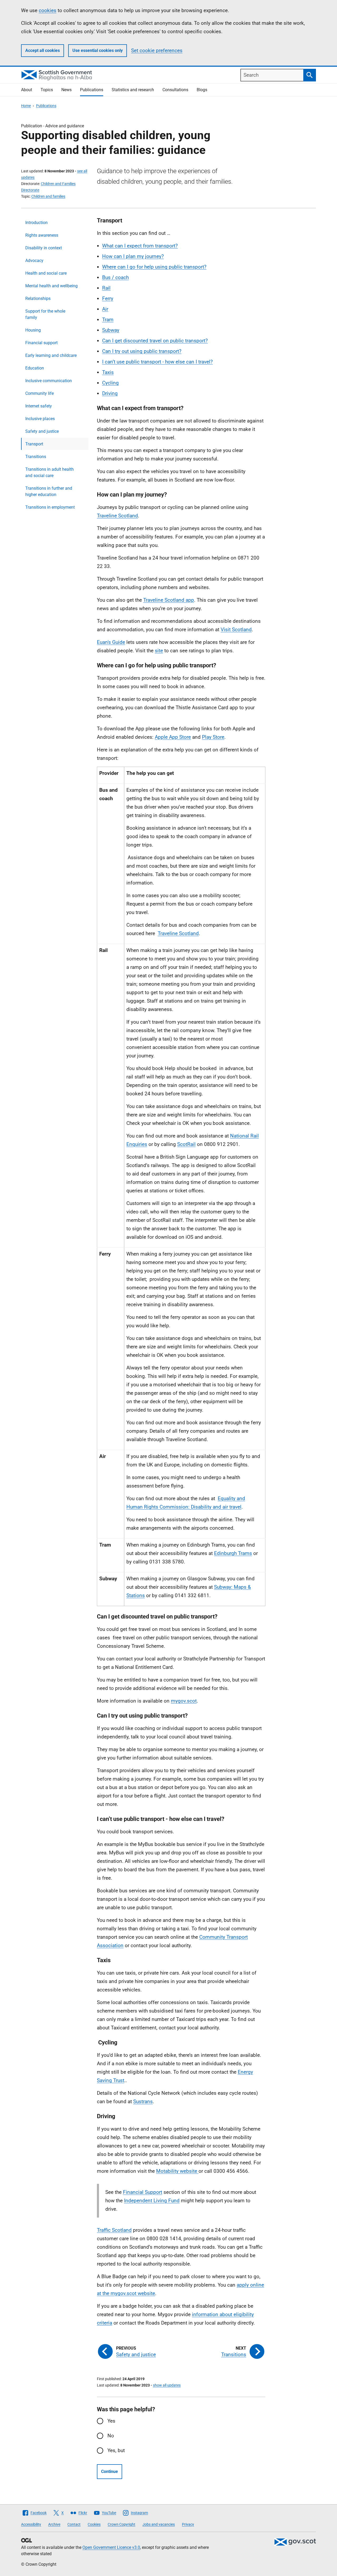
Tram (108, 320)
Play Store (213, 737)
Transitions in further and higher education (49, 491)
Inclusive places (40, 419)
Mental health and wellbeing (51, 286)
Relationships (38, 298)
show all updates (167, 2385)
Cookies (94, 2524)
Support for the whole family (45, 314)
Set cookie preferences (157, 50)
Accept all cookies (43, 50)
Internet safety (39, 406)
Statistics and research (133, 90)
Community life (39, 393)
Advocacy (34, 261)
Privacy (188, 2524)
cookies (48, 10)
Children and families (48, 196)
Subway (111, 330)
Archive (54, 2524)
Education (35, 368)
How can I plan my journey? (133, 256)
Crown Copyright (122, 2524)
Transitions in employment (50, 507)
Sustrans (143, 2101)
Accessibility (31, 2524)
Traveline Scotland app (169, 600)
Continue (110, 2471)
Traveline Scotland (117, 516)
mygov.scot (184, 1701)
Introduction (36, 223)
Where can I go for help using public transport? (154, 267)
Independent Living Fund (152, 2201)
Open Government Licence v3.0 (111, 2547)
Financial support (41, 343)
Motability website (177, 2171)
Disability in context (44, 248)
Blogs (202, 90)
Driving (110, 393)
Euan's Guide (111, 642)
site (159, 651)
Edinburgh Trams (233, 1553)
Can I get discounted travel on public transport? (155, 341)
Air (105, 309)
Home (26, 106)
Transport (34, 444)
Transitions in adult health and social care (49, 472)
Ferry (108, 298)
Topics (47, 90)
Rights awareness (42, 235)
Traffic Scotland (114, 2230)
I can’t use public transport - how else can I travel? (157, 362)
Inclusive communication (49, 381)
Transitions (36, 457)
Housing (33, 330)
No (111, 2436)
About (27, 90)
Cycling (110, 383)
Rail (106, 288)
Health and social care (46, 273)
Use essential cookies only (98, 50)
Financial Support (143, 2192)
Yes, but (116, 2450)
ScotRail (186, 1144)
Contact (74, 2524)
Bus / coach (115, 277)
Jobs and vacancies (159, 2524)
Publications (92, 90)
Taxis (108, 372)
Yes (111, 2421)
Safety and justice (42, 431)
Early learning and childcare (51, 355)
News (66, 90)
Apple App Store (173, 737)
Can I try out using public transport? (142, 351)
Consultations (175, 90)
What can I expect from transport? (140, 246)
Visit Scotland (236, 630)
